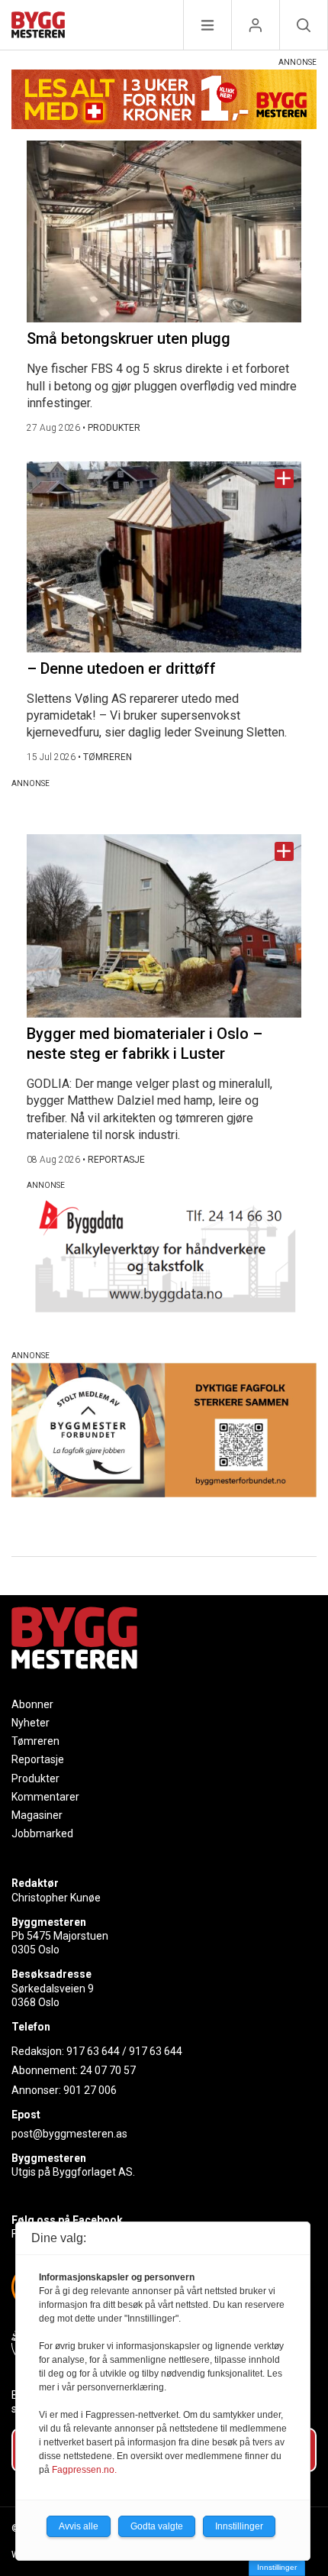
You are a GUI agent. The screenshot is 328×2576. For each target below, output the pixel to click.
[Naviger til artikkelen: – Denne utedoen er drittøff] (164, 557)
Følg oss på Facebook (67, 2220)
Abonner (32, 1704)
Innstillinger (277, 2567)
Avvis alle (79, 2526)
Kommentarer (45, 1797)
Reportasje (38, 1759)
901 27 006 (90, 2090)
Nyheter (31, 1723)
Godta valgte (157, 2526)
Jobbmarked (42, 1833)
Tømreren (35, 1741)
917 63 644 (93, 2051)
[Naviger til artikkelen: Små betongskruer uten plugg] (164, 231)
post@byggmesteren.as (69, 2134)
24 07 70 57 (108, 2070)
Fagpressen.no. (84, 2470)
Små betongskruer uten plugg (129, 338)
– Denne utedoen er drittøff (121, 668)
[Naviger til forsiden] (38, 27)
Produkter (35, 1778)
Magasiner (37, 1815)
